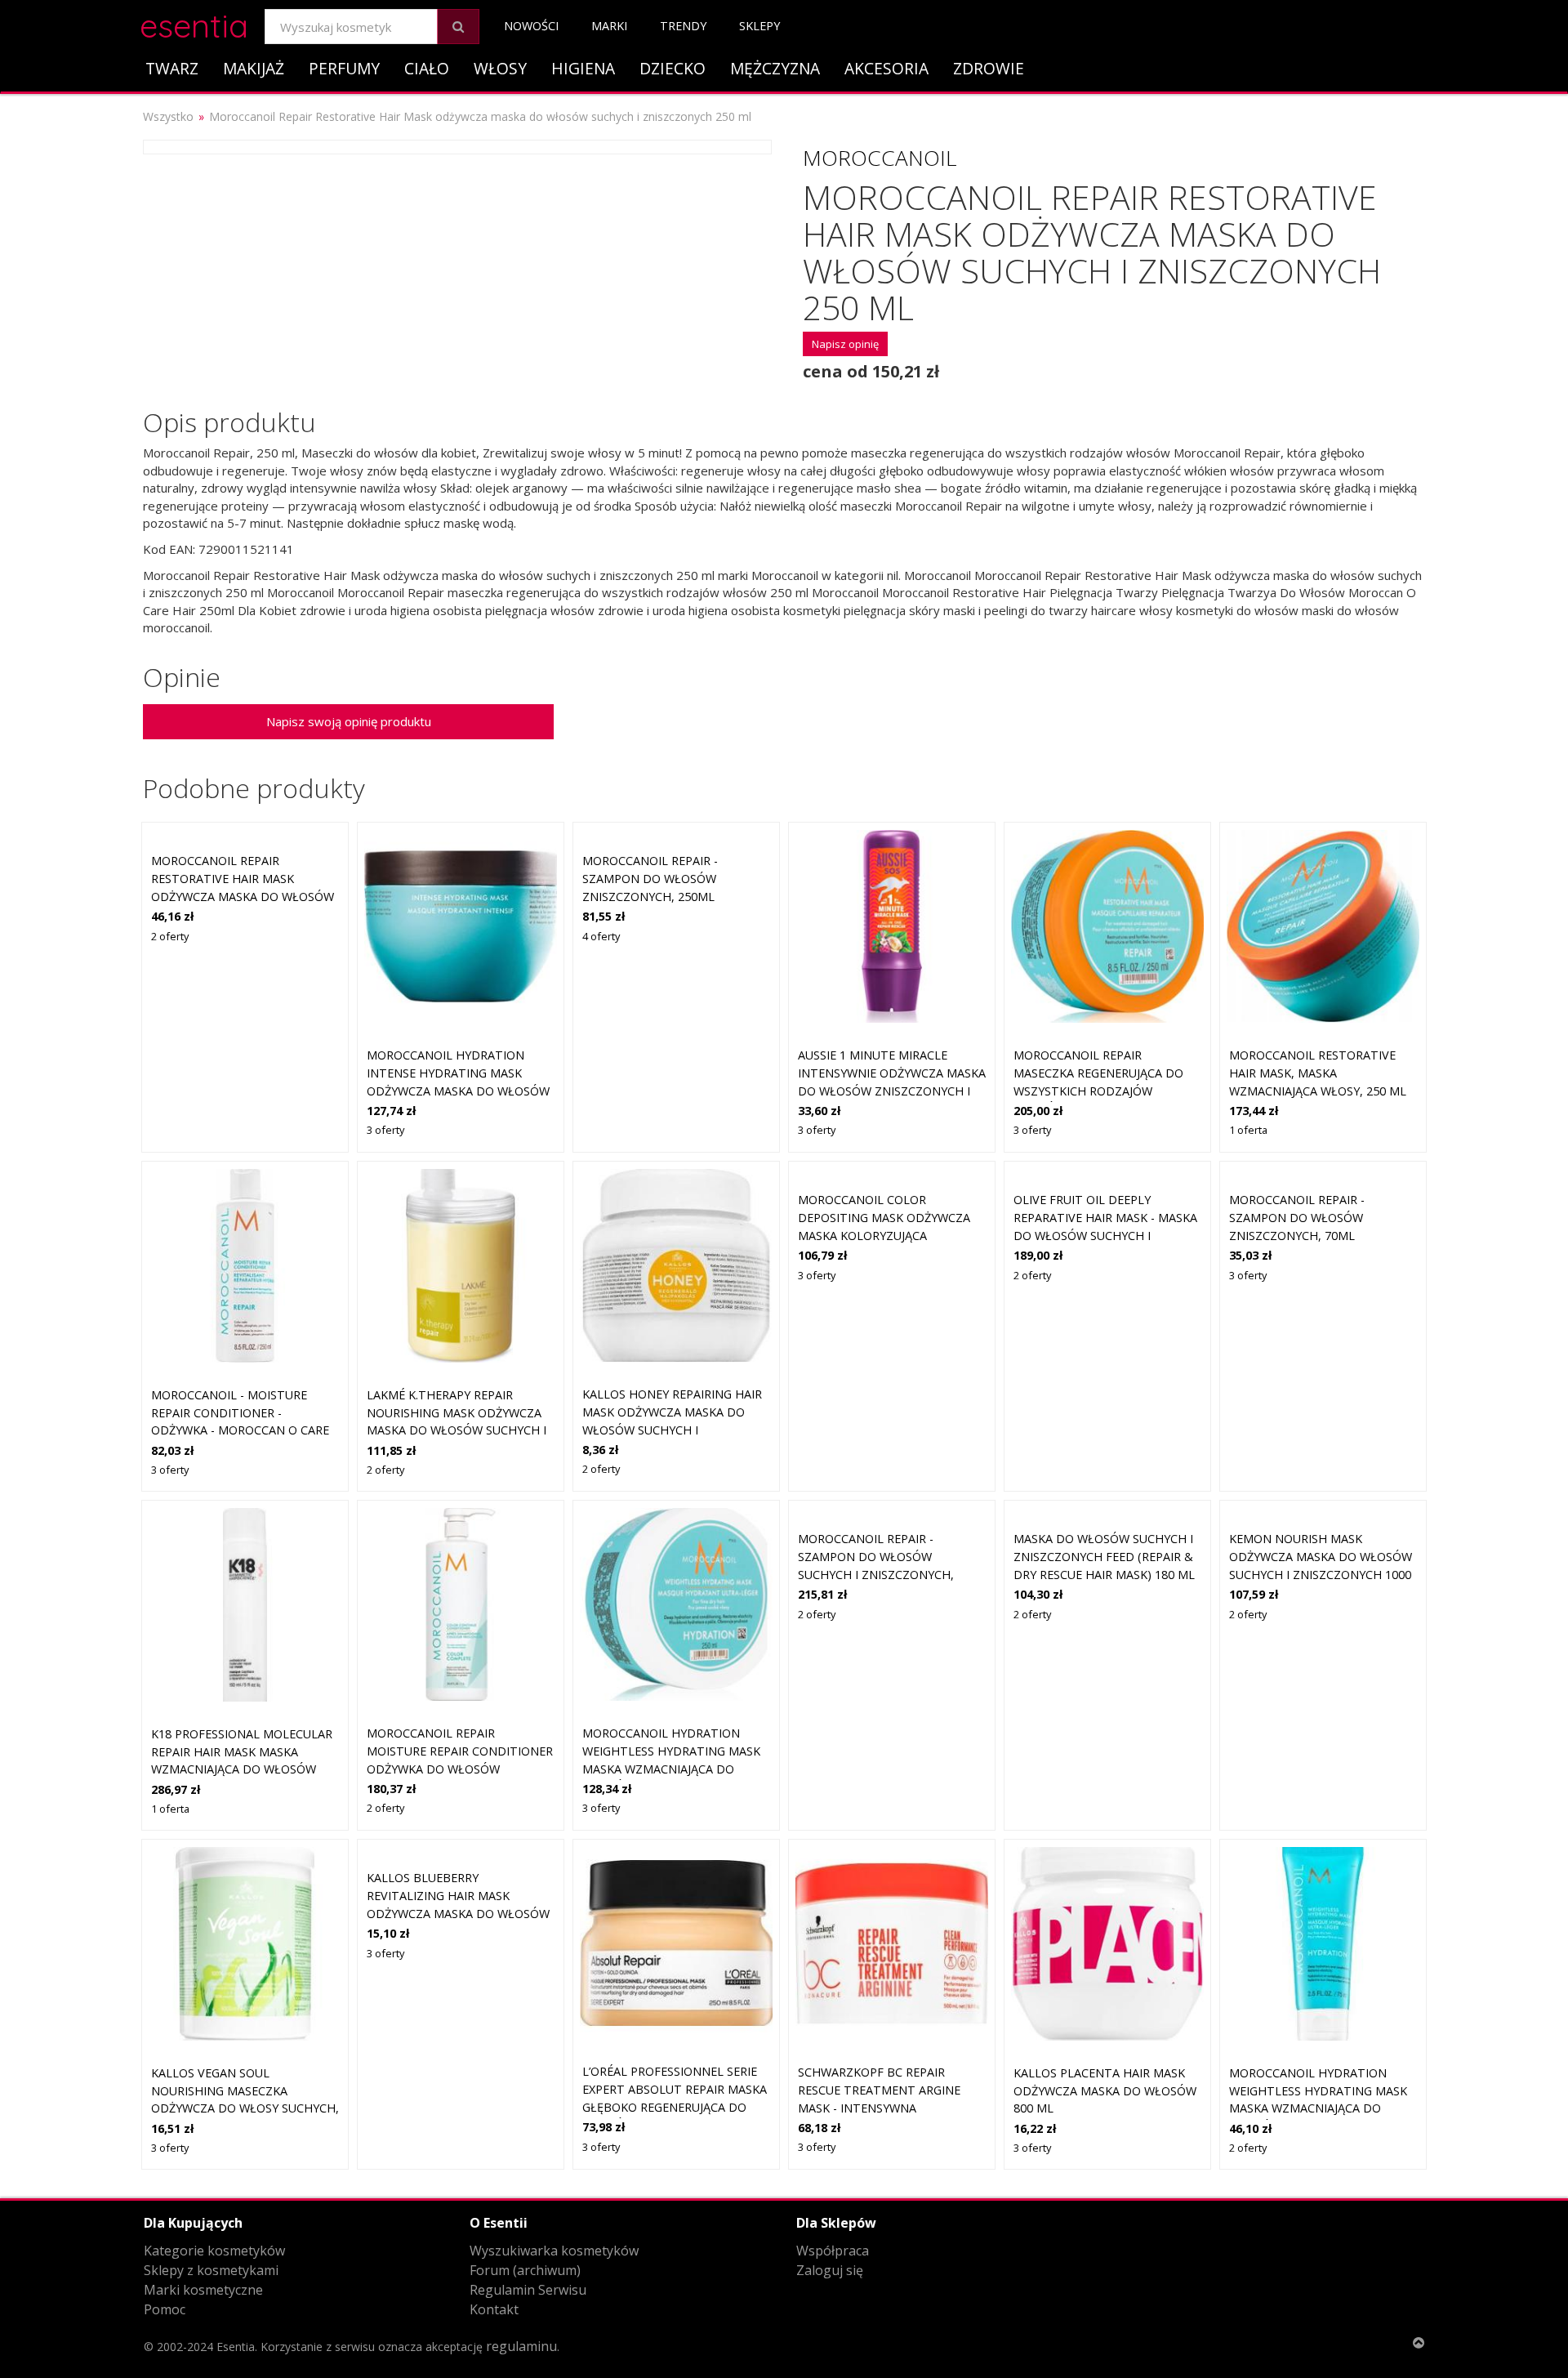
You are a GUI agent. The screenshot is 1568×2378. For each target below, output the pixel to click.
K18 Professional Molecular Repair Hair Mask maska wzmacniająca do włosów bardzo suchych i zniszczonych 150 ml (242, 1769)
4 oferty (601, 936)
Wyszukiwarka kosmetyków (554, 2251)
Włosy (500, 68)
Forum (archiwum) (525, 2270)
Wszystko (168, 116)
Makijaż (254, 68)
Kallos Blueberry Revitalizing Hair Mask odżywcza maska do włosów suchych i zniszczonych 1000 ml (458, 1913)
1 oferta (1248, 1130)
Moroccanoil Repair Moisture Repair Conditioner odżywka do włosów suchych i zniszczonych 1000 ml (460, 1768)
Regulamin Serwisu (528, 2290)
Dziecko (673, 68)
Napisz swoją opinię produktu (349, 721)
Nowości (531, 26)
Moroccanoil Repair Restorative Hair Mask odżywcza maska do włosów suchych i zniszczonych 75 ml (243, 896)
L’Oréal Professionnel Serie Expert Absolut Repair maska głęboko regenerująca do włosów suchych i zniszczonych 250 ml (675, 2106)
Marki (609, 26)
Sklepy (759, 26)
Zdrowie (989, 68)
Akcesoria (886, 68)
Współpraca (833, 2251)
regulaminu (521, 2346)
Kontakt (494, 2309)
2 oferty (170, 936)
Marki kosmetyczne (203, 2290)
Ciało (427, 68)
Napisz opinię (845, 344)
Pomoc (165, 2309)
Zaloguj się (830, 2270)
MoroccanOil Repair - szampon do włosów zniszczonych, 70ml (1297, 1217)
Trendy (683, 26)
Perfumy (344, 68)
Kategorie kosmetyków (214, 2251)
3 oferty (385, 1130)
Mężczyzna (775, 68)
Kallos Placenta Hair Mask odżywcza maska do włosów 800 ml (1105, 2090)
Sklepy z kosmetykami (211, 2270)
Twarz (172, 68)
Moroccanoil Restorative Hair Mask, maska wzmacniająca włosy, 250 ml (1318, 1073)
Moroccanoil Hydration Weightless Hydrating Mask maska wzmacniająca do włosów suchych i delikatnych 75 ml (1318, 2108)
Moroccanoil (880, 158)
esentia (194, 23)
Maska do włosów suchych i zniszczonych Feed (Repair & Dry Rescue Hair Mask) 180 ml (1104, 1556)
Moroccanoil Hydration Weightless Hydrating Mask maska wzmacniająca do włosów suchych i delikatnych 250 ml (671, 1768)
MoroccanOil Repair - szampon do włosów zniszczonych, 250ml (650, 878)
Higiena (583, 68)
